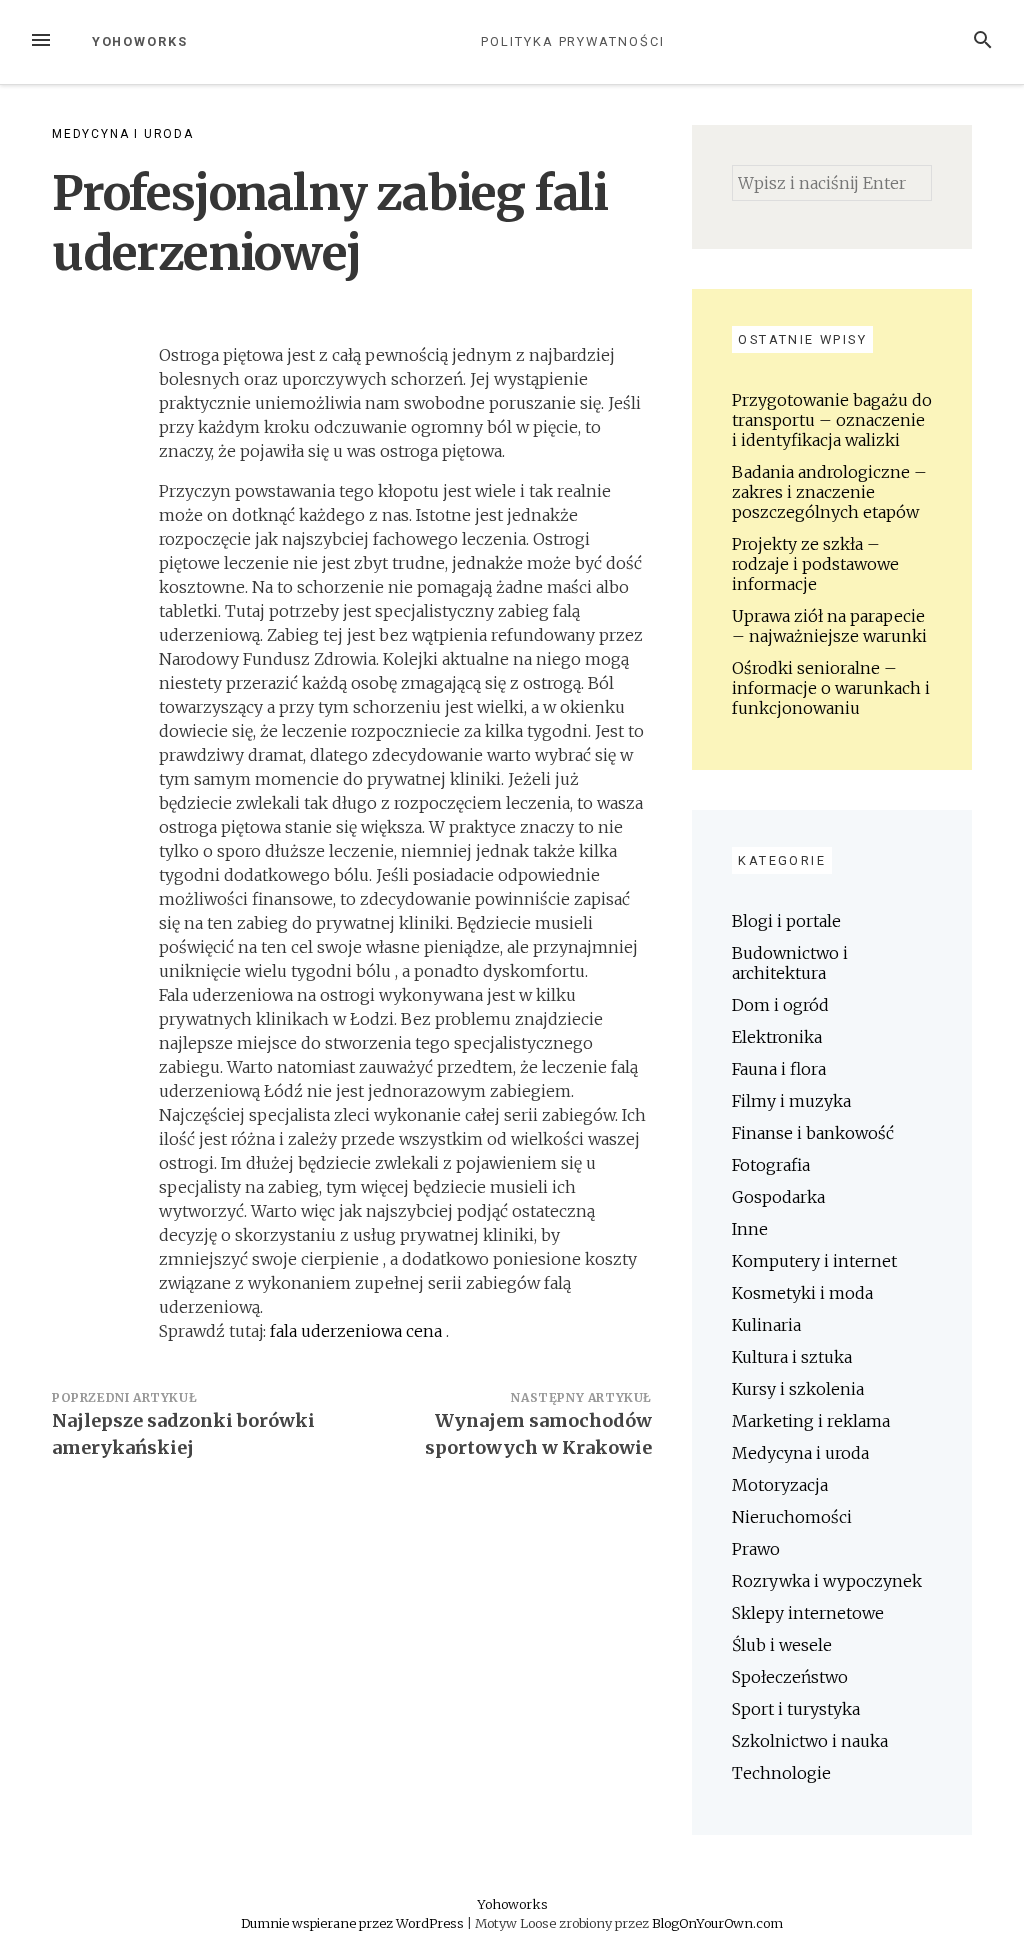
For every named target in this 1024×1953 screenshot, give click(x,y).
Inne (750, 1229)
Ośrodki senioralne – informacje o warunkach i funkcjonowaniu (831, 688)
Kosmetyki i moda (802, 1293)
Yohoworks (140, 41)
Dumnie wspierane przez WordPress (354, 1923)
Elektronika (777, 1037)
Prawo (756, 1549)
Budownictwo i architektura (790, 963)
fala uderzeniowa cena (358, 1331)
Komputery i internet (814, 1261)
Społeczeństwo (790, 1677)
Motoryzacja (780, 1485)
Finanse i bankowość (813, 1133)
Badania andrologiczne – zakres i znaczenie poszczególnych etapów (829, 492)
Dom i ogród (780, 1005)
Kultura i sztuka (792, 1357)
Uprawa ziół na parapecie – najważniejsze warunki (829, 626)
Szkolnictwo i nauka (810, 1741)
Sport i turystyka (796, 1709)
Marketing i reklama (811, 1421)
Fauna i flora (779, 1069)
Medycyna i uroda (123, 134)
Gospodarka (778, 1197)
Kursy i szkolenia (798, 1389)
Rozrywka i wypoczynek (827, 1581)
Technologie (781, 1773)
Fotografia (771, 1165)
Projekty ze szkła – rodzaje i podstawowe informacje (815, 564)
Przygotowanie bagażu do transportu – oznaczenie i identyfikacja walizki (832, 420)
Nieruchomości (792, 1517)
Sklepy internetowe (808, 1613)
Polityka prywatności (572, 41)
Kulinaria (766, 1325)
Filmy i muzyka (791, 1101)
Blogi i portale (786, 921)
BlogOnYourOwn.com (717, 1923)
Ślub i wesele (782, 1645)
